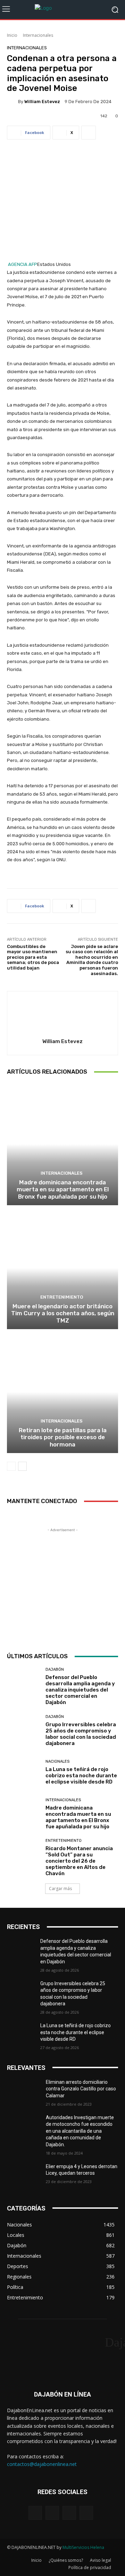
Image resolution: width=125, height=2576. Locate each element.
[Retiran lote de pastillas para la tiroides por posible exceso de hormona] (62, 1392)
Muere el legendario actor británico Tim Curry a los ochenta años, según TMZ (63, 1313)
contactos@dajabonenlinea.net (42, 2464)
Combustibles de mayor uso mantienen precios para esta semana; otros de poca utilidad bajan (33, 957)
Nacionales (57, 1761)
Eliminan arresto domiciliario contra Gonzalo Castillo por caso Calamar (81, 2089)
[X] (69, 2513)
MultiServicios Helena (83, 2547)
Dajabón (55, 1669)
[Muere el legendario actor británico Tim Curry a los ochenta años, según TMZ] (62, 1268)
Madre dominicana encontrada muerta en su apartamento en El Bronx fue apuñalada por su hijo (63, 1189)
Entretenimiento (62, 1297)
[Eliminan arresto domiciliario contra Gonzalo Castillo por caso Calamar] (24, 2091)
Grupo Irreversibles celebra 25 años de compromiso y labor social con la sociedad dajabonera (81, 1734)
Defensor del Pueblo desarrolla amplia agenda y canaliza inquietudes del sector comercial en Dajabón (80, 1690)
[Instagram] (52, 2513)
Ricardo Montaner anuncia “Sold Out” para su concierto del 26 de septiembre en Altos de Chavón (79, 1861)
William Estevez (42, 102)
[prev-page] (11, 1466)
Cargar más (60, 1889)
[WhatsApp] (86, 2513)
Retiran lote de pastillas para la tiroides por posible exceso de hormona (63, 1437)
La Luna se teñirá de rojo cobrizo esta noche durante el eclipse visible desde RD (81, 1776)
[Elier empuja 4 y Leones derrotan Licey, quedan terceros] (24, 2175)
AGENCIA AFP (23, 264)
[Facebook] (35, 2513)
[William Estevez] (12, 101)
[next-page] (22, 1466)
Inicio (12, 35)
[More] (89, 133)
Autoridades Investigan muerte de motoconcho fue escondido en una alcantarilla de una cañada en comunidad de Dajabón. (80, 2131)
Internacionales (38, 35)
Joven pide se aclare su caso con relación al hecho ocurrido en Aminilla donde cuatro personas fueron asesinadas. (92, 960)
